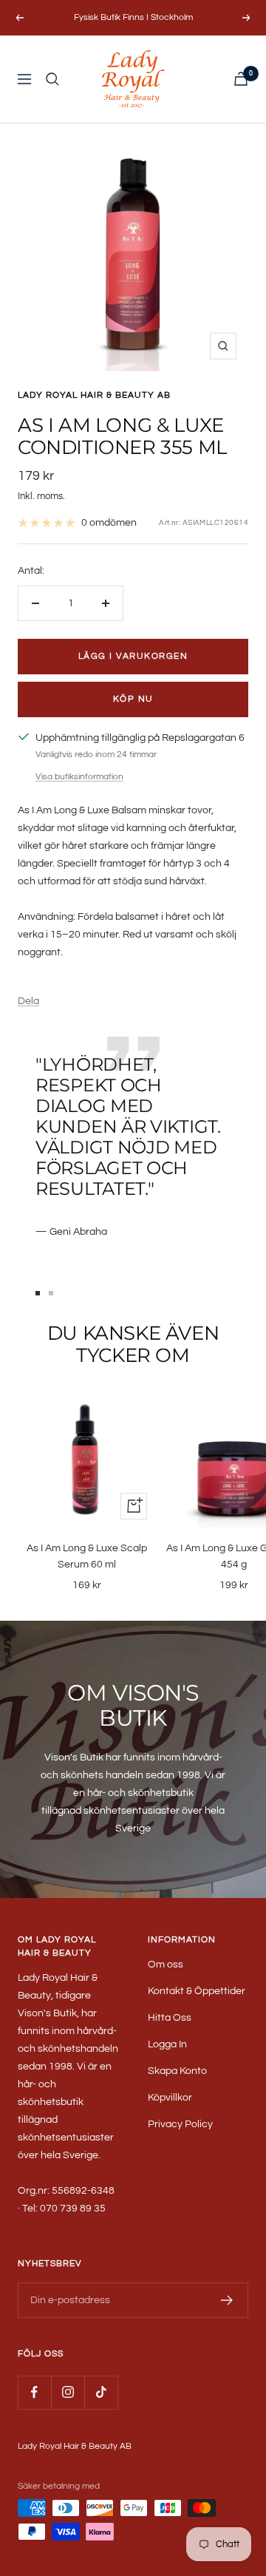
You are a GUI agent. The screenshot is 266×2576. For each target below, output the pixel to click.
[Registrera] (227, 2300)
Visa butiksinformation (79, 777)
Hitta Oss (170, 2018)
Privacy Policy (180, 2124)
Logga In (167, 2044)
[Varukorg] (241, 79)
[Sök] (52, 79)
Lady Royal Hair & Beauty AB (94, 395)
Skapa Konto (177, 2071)
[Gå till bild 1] (38, 1293)
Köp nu (133, 699)
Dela (28, 1001)
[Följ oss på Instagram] (68, 2392)
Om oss (166, 1965)
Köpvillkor (170, 2098)
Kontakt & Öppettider (197, 1991)
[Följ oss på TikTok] (101, 2392)
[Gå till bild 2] (51, 1293)
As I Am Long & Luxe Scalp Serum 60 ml (87, 1556)
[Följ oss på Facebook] (34, 2392)
